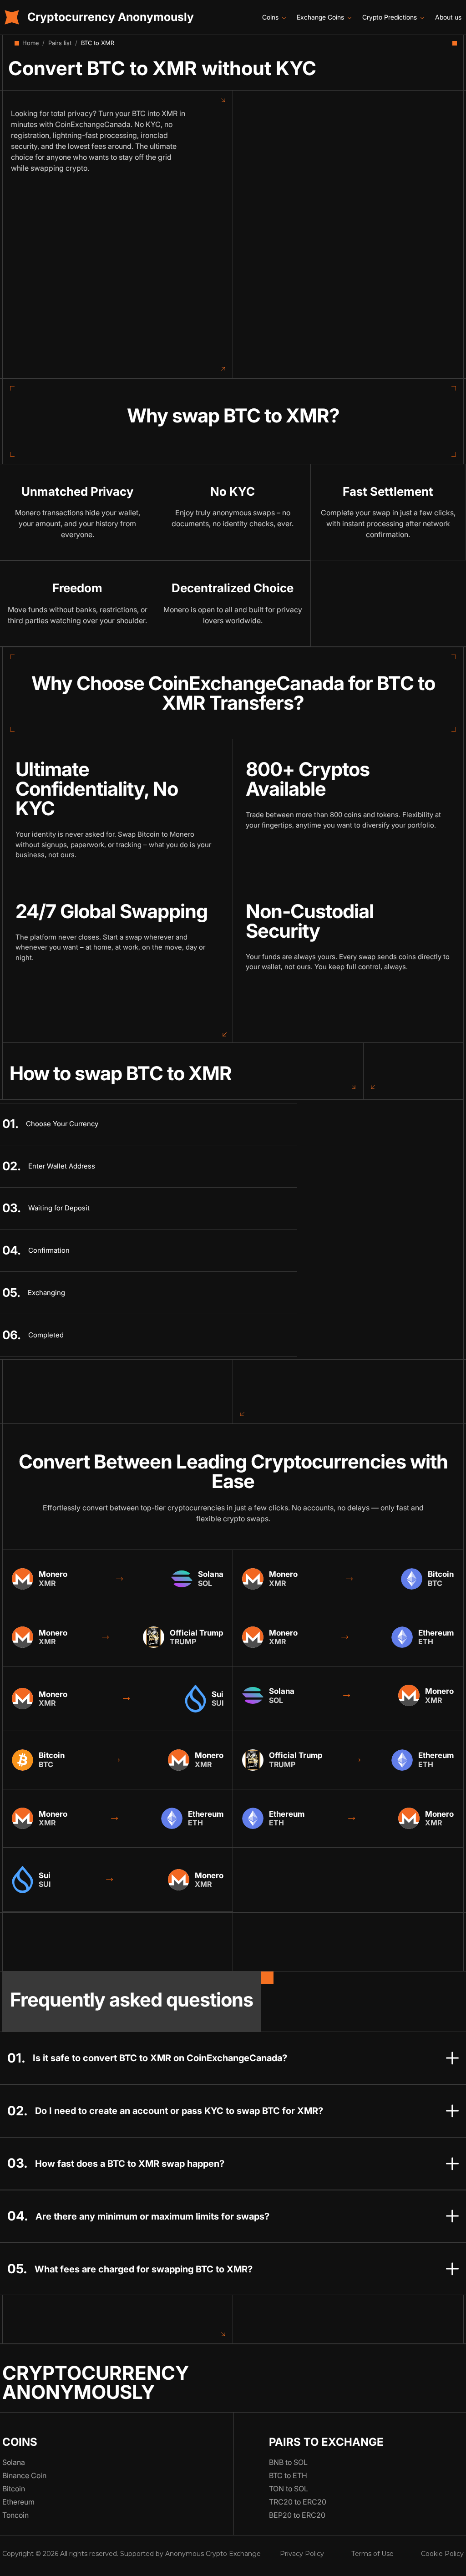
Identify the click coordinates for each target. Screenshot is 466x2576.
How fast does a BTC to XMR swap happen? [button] (130, 2163)
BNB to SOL (288, 2462)
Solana (14, 2462)
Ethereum (18, 2502)
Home (30, 43)
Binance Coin (24, 2475)
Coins (270, 17)
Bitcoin (14, 2489)
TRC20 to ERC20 (298, 2502)
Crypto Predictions (390, 17)
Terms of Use (372, 2554)
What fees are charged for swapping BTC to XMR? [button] (144, 2269)
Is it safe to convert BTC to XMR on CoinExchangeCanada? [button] (160, 2058)
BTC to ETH (288, 2475)
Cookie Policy (442, 2554)
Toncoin (15, 2515)
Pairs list (60, 43)
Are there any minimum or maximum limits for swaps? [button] (152, 2216)
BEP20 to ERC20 (297, 2515)
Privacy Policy (302, 2554)
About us (448, 17)
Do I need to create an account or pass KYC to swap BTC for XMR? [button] (179, 2111)
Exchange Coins (320, 17)
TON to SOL (289, 2489)
